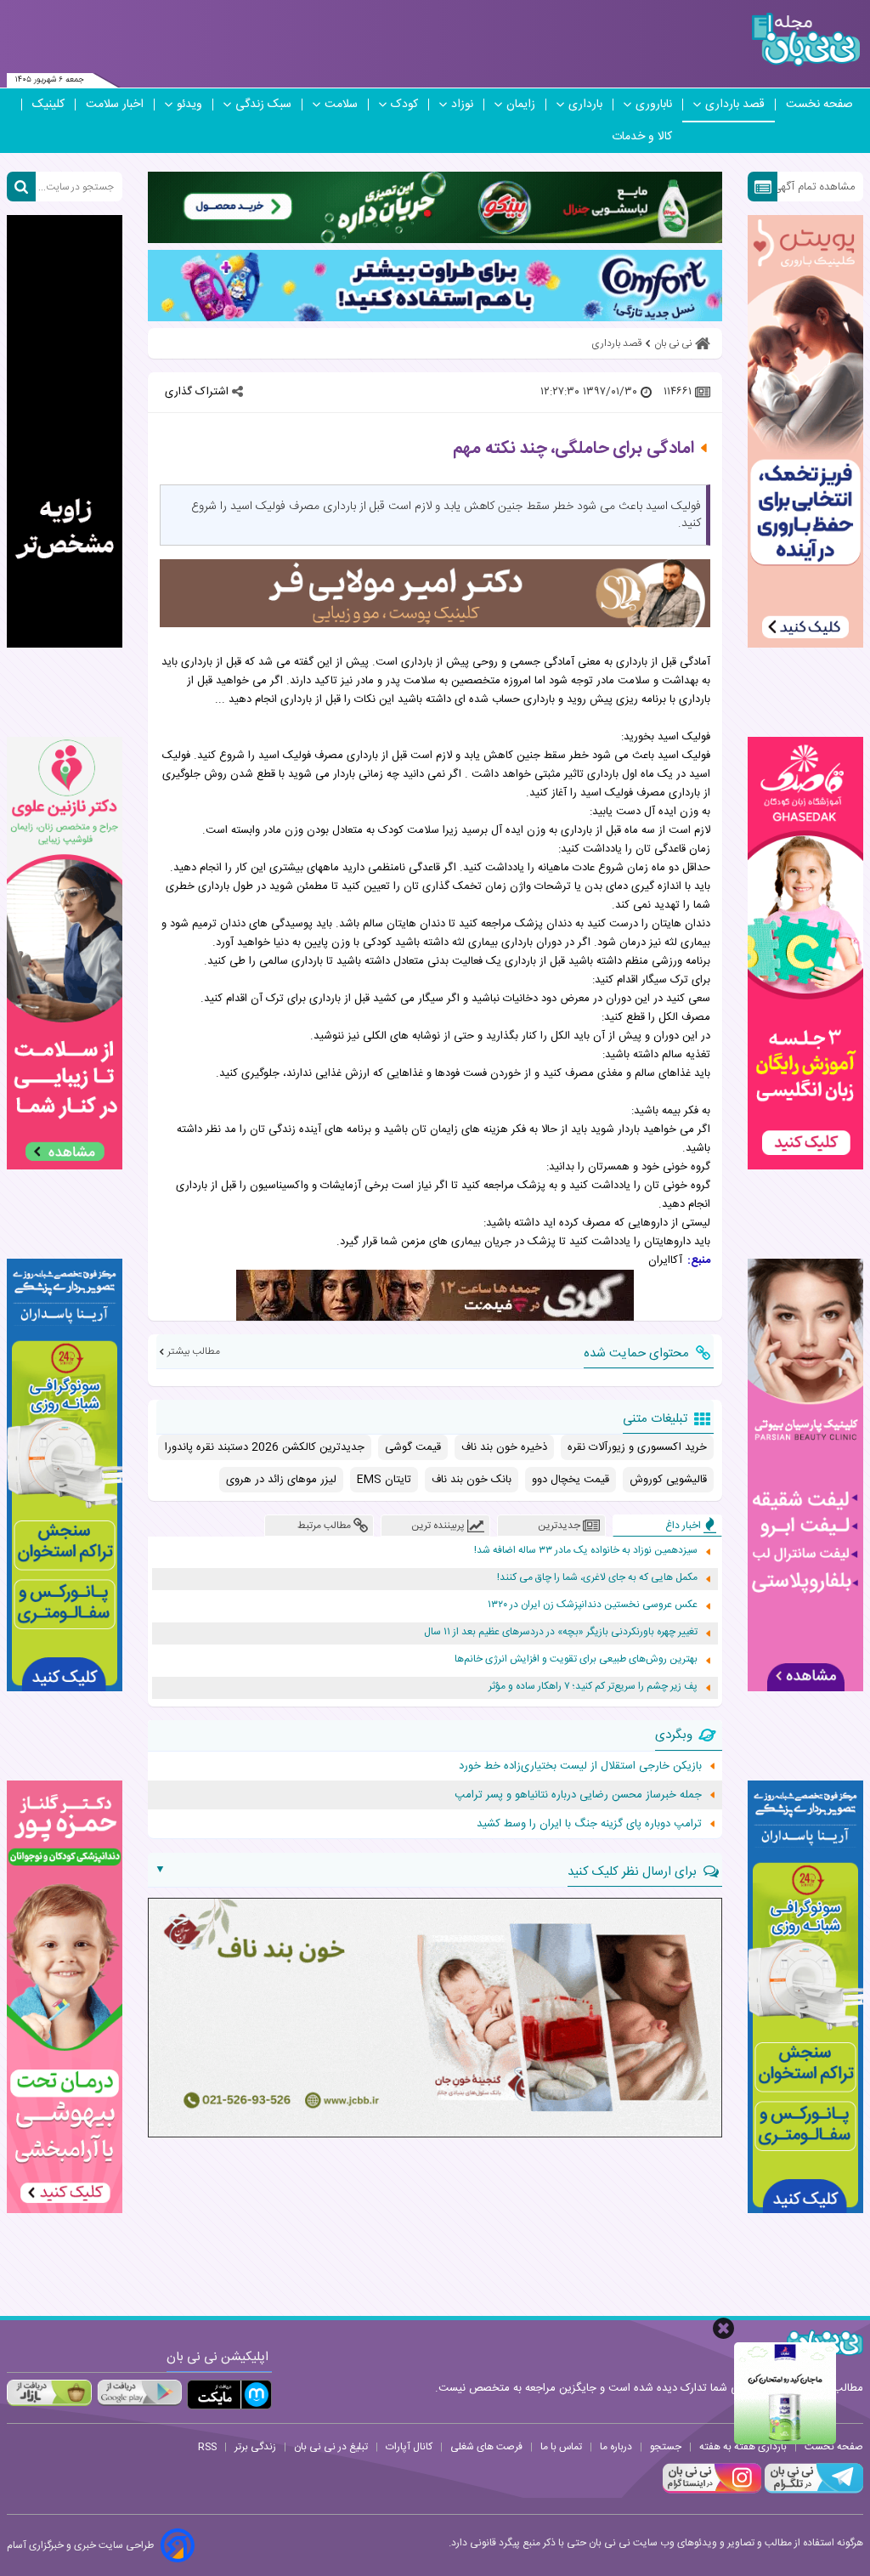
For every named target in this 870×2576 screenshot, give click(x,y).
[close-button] (723, 2328)
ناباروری (654, 105)
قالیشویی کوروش (668, 1480)
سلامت (341, 105)
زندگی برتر (255, 2447)
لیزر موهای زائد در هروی (281, 1480)
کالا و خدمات (642, 137)
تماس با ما (561, 2447)
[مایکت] (229, 2395)
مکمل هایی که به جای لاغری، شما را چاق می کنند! (597, 1578)
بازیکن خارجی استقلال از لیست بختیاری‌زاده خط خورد (580, 1766)
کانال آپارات (409, 2447)
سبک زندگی (263, 105)
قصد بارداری (735, 105)
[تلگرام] (812, 2491)
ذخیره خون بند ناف (504, 1447)
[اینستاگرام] (712, 2491)
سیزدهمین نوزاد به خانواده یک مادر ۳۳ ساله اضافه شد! (586, 1551)
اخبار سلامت (115, 105)
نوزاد (462, 105)
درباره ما (616, 2447)
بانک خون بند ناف (472, 1480)
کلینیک (48, 105)
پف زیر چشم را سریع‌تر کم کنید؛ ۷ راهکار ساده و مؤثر (593, 1687)
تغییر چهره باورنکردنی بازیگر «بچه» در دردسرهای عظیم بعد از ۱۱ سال (561, 1632)
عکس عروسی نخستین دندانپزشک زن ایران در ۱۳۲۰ (593, 1605)
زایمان (521, 105)
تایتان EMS (384, 1480)
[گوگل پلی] (139, 2392)
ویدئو (189, 105)
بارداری (585, 105)
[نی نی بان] (806, 40)
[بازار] (49, 2392)
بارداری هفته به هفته (743, 2447)
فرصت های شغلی (486, 2447)
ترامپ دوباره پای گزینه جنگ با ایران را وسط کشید (589, 1824)
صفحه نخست (819, 105)
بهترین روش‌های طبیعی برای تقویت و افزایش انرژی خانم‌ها (576, 1659)
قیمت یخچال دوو (571, 1480)
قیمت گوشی (413, 1447)
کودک (404, 105)
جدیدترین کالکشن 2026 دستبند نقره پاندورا (265, 1447)
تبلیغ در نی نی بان (331, 2447)
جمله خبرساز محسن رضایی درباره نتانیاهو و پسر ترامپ (578, 1795)
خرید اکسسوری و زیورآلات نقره (637, 1447)
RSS (207, 2447)
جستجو (666, 2447)
